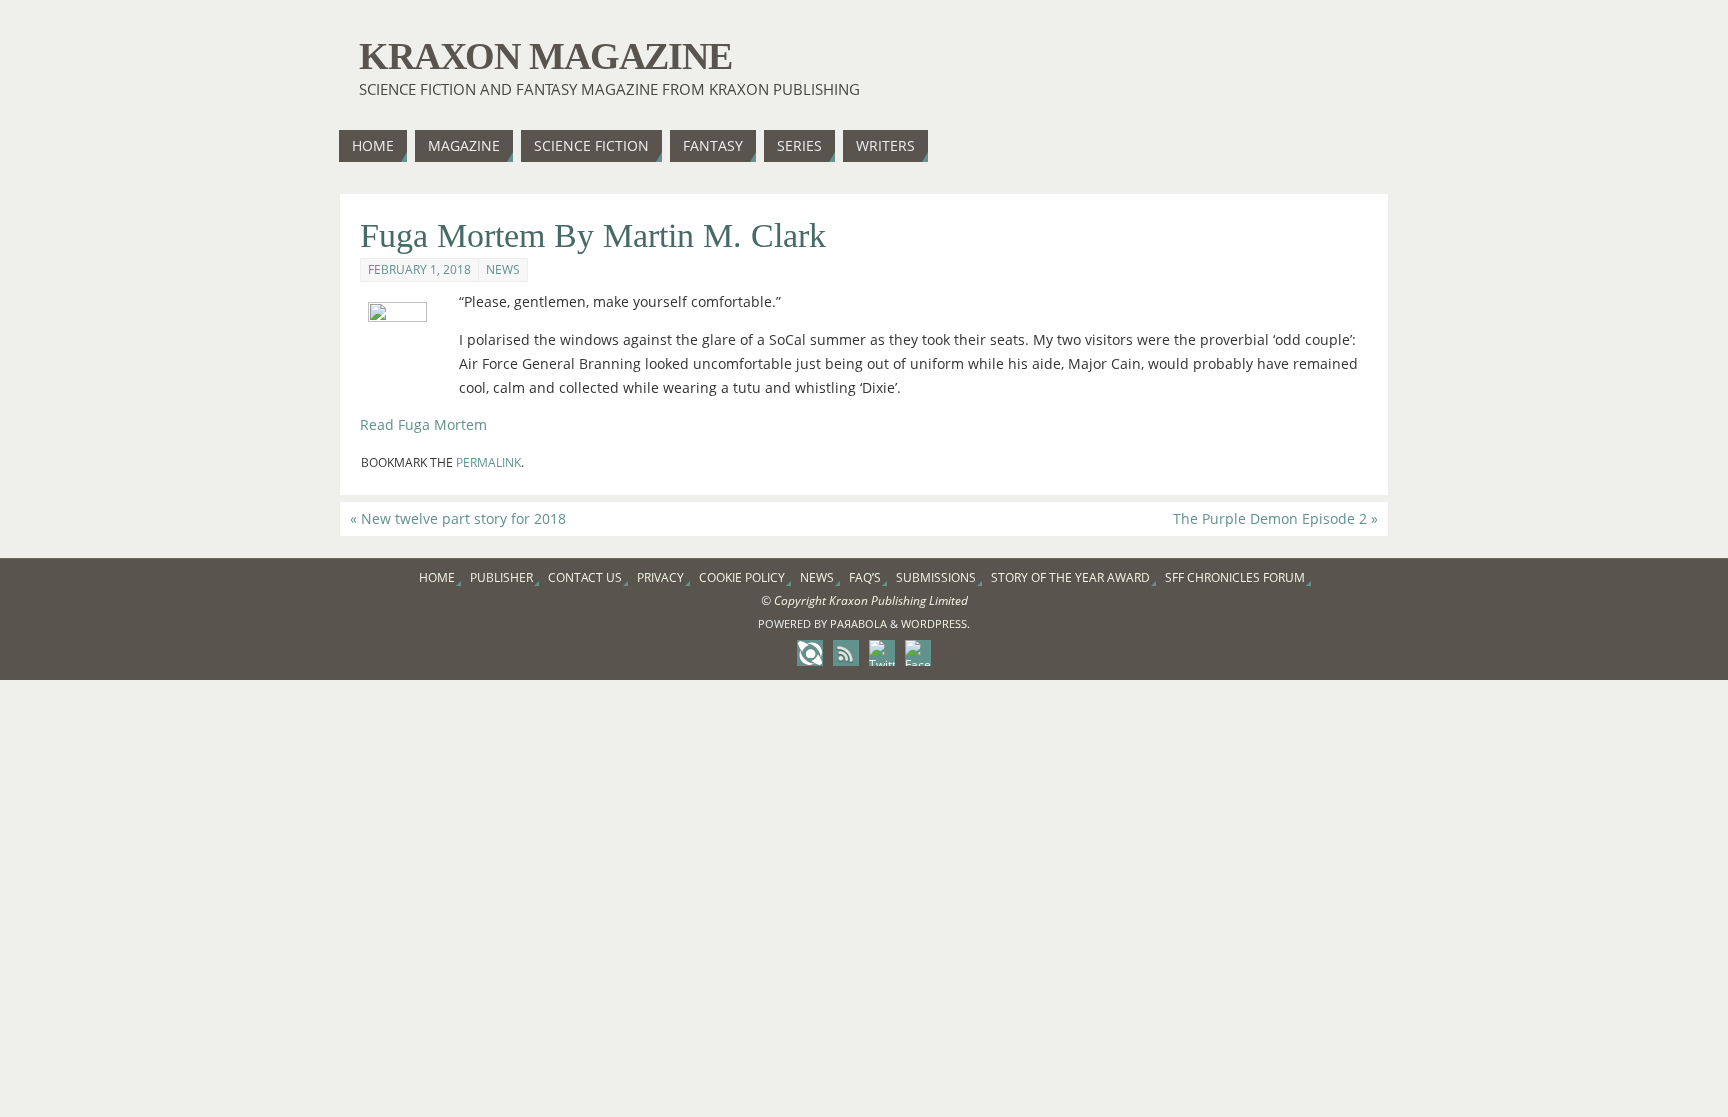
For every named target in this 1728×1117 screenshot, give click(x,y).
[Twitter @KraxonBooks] (882, 653)
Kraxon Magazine (545, 56)
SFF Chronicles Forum (1235, 577)
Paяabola (858, 623)
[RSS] (846, 653)
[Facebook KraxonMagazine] (918, 653)
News (503, 269)
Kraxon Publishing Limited (898, 600)
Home (437, 577)
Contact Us (585, 577)
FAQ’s (865, 577)
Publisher (501, 577)
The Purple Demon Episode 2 (1275, 518)
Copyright (800, 600)
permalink (488, 462)
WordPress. (935, 623)
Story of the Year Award (1070, 577)
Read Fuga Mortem (423, 424)
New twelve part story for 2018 (458, 518)
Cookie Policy (742, 577)
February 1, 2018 (419, 269)
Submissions (936, 577)
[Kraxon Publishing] (810, 653)
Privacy (660, 577)
